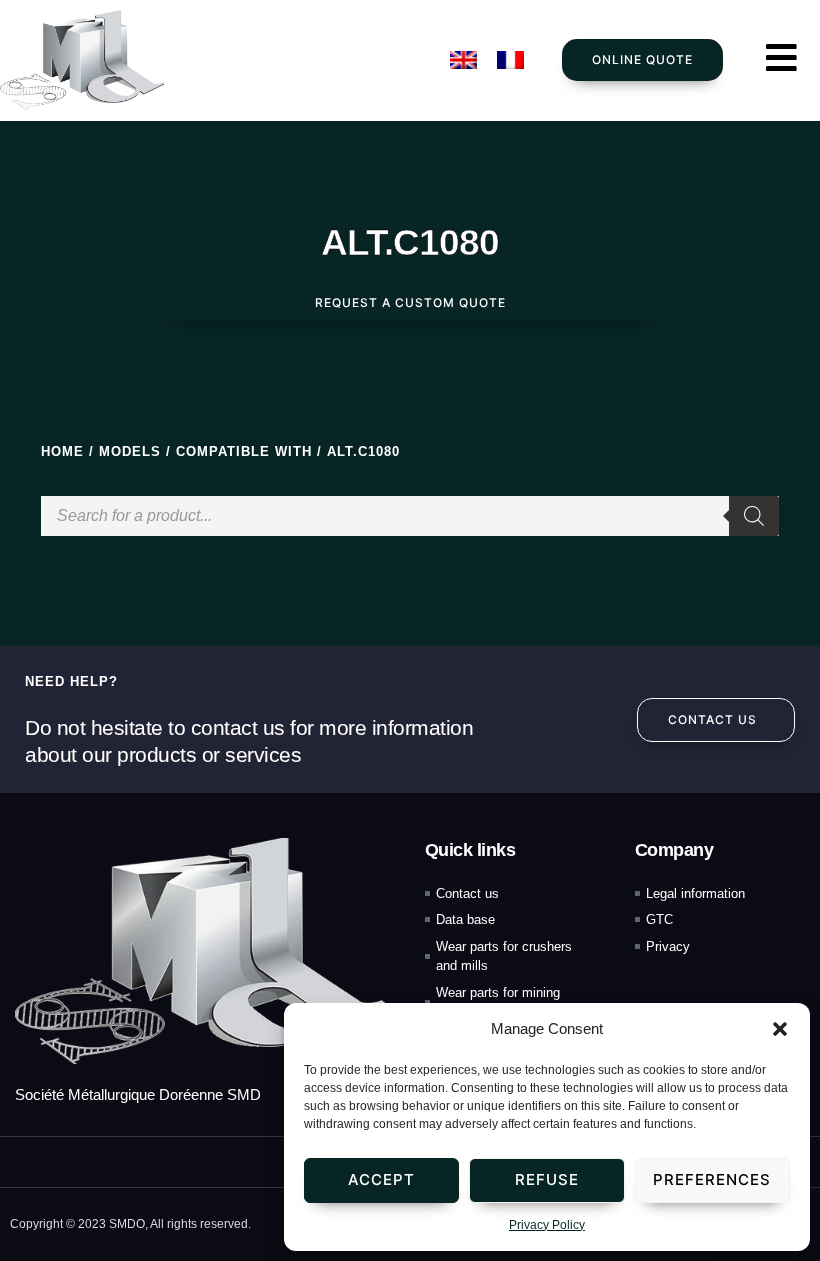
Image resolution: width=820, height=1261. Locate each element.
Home (62, 451)
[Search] (754, 516)
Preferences (712, 1179)
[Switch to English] (463, 60)
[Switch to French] (510, 60)
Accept (381, 1179)
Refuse (547, 1179)
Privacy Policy (547, 1225)
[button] (780, 1029)
